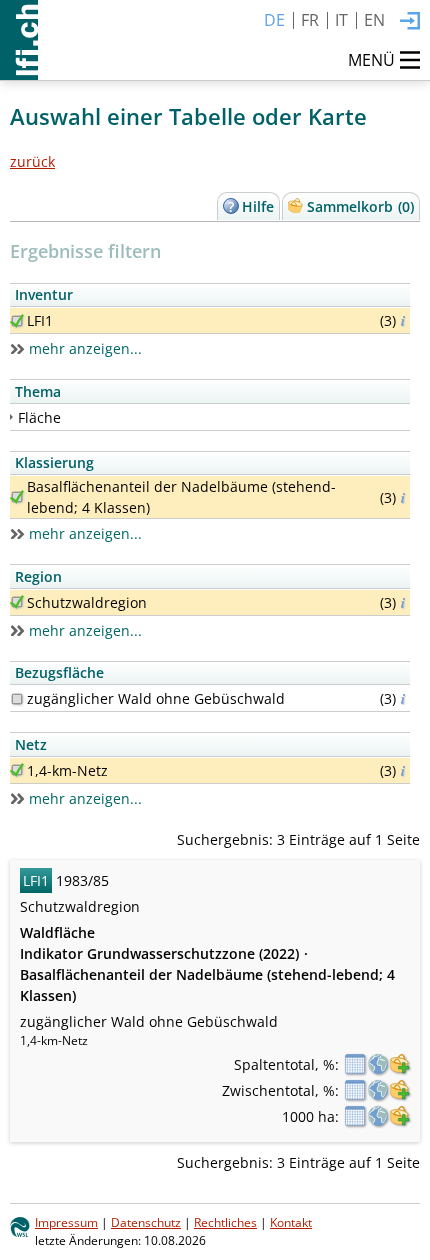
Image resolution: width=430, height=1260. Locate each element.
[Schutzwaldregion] (17, 602)
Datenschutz (146, 1222)
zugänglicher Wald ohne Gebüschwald (156, 698)
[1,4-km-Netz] (17, 770)
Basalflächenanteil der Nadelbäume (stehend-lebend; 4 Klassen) (181, 497)
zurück (32, 161)
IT (341, 20)
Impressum (66, 1222)
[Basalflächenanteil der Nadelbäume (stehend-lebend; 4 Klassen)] (17, 497)
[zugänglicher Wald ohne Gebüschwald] (17, 699)
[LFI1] (17, 321)
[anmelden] (410, 22)
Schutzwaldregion (87, 602)
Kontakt (291, 1222)
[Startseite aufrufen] (19, 40)
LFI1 (40, 320)
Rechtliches (225, 1222)
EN (374, 20)
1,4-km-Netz (67, 770)
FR (310, 20)
